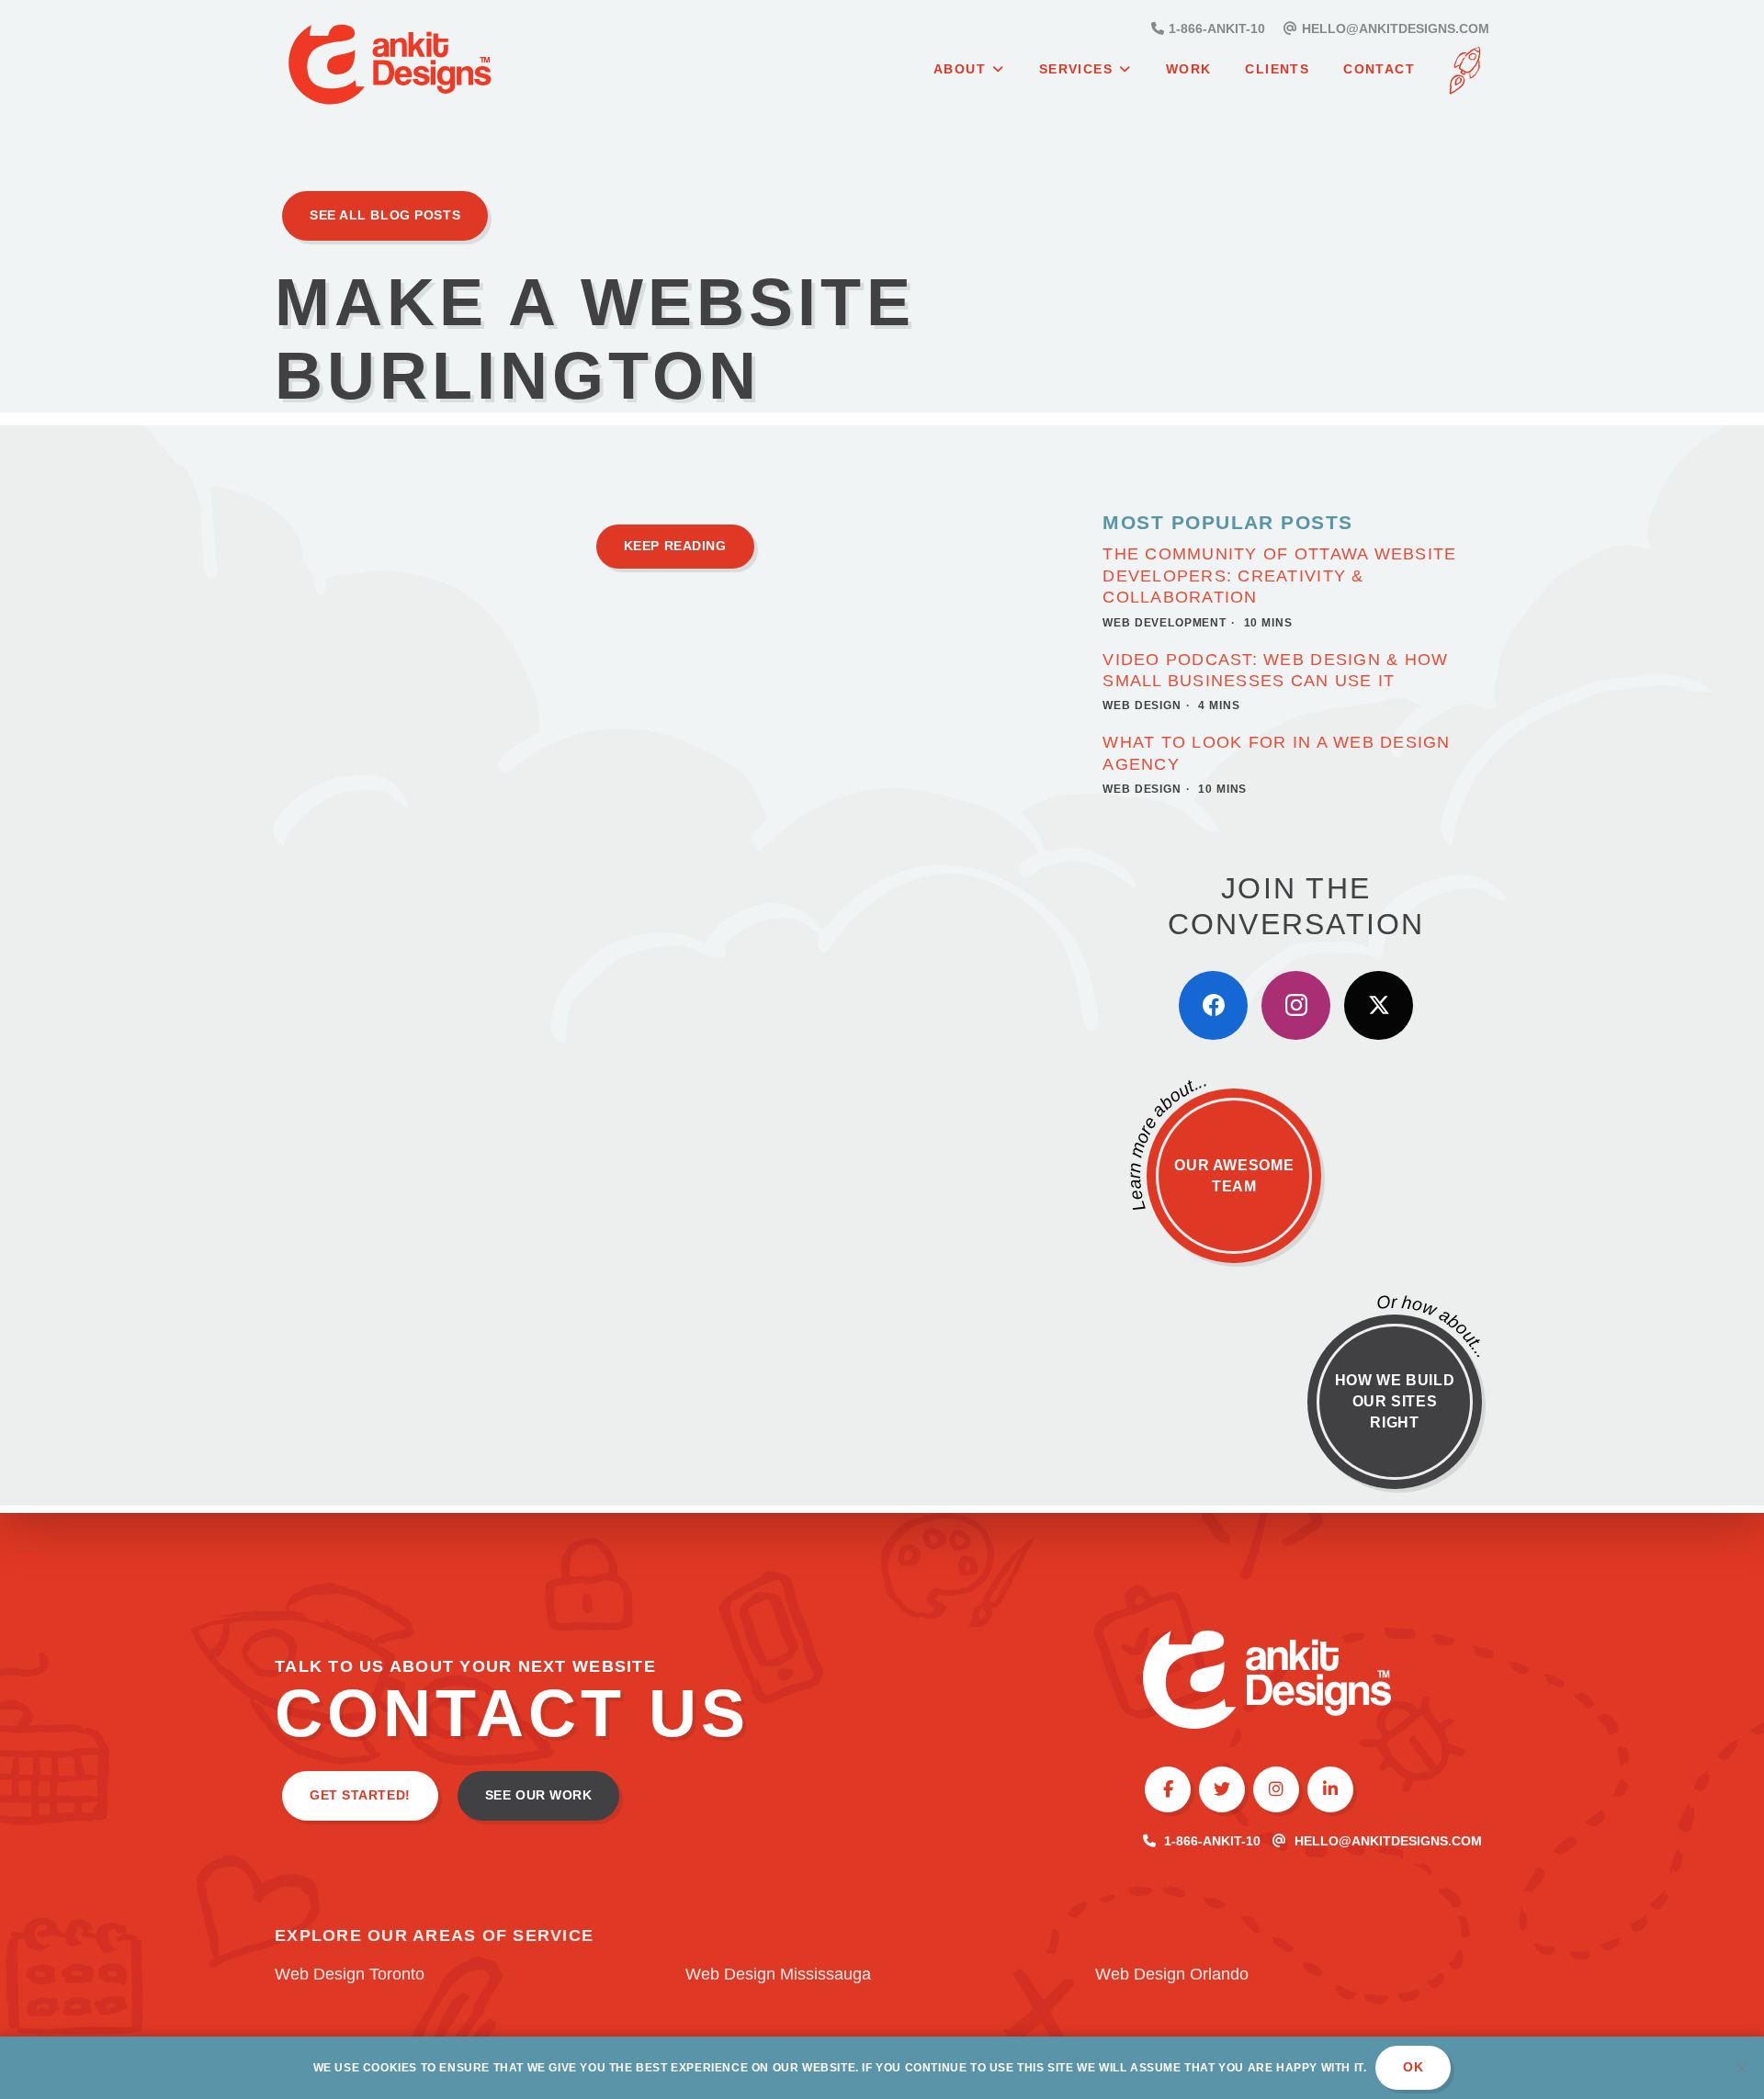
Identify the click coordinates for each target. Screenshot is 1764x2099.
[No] (1741, 2068)
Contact (1379, 69)
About (960, 69)
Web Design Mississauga (778, 1974)
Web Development (1165, 623)
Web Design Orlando (1172, 1974)
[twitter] (1379, 1005)
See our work (539, 1795)
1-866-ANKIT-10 (1212, 1841)
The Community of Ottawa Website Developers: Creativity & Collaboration (1279, 576)
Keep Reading (675, 546)
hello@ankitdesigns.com (1388, 1841)
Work (1189, 69)
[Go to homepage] (435, 68)
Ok (1413, 2067)
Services (1076, 69)
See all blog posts (385, 215)
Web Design (1142, 705)
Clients (1277, 69)
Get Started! (360, 1795)
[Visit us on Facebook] (1168, 1789)
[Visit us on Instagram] (1276, 1789)
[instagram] (1296, 1005)
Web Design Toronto (350, 1974)
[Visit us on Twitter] (1222, 1789)
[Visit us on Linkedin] (1330, 1789)
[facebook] (1213, 1005)
